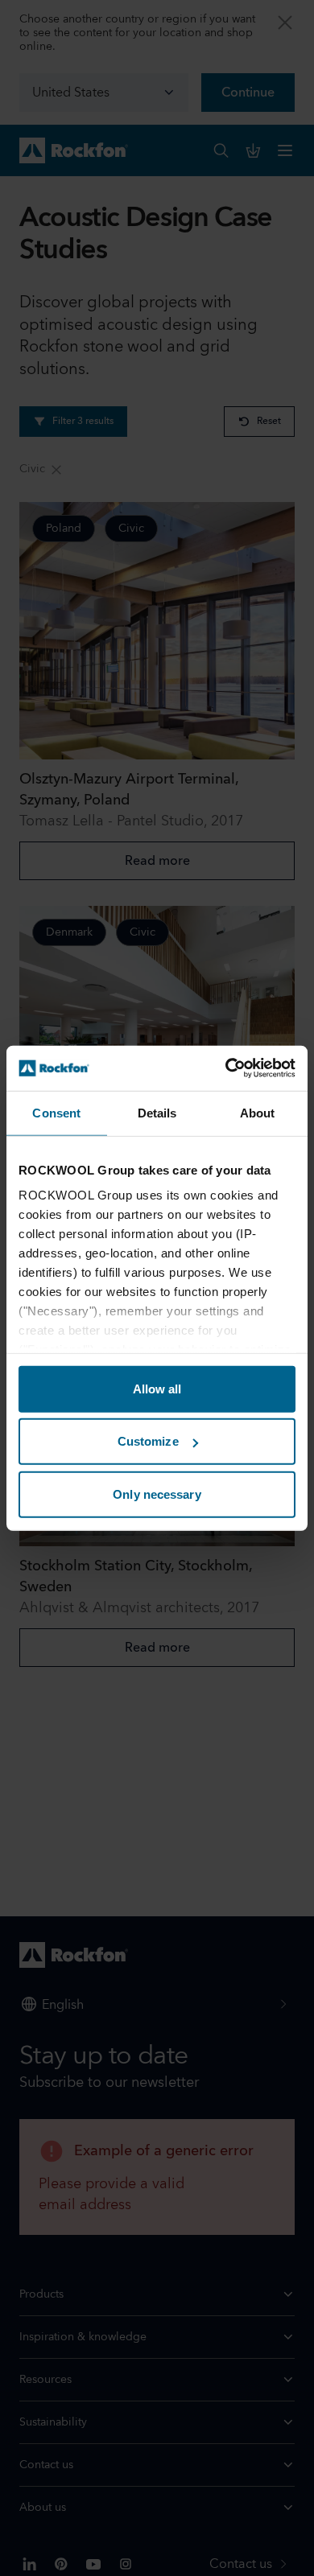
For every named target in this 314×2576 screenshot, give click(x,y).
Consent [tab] (56, 1112)
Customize (148, 1441)
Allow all (157, 1388)
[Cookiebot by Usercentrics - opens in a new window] (226, 1068)
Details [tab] (157, 1112)
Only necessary (157, 1494)
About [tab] (258, 1112)
